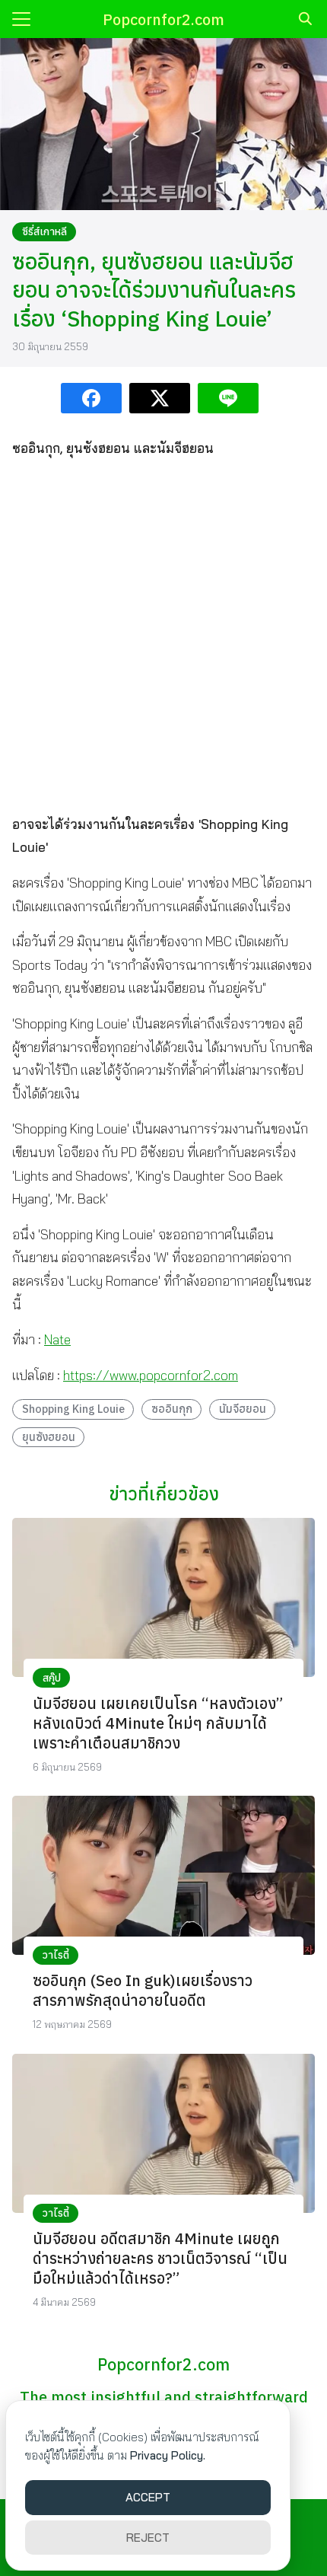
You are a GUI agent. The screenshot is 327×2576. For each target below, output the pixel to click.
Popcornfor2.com (163, 19)
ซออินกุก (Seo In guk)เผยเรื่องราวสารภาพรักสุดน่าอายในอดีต (143, 1990)
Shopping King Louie (73, 1409)
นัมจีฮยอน (243, 1409)
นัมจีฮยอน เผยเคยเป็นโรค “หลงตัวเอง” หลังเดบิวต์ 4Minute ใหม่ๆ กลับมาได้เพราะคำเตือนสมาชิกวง (158, 1723)
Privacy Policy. (168, 2455)
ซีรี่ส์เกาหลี (44, 231)
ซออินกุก (172, 1409)
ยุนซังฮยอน (49, 1437)
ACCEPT (148, 2497)
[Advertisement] (163, 636)
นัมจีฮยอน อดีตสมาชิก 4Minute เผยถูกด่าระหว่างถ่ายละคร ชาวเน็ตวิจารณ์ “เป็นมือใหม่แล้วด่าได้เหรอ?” (160, 2258)
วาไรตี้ (56, 1955)
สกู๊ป (52, 1678)
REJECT (148, 2538)
